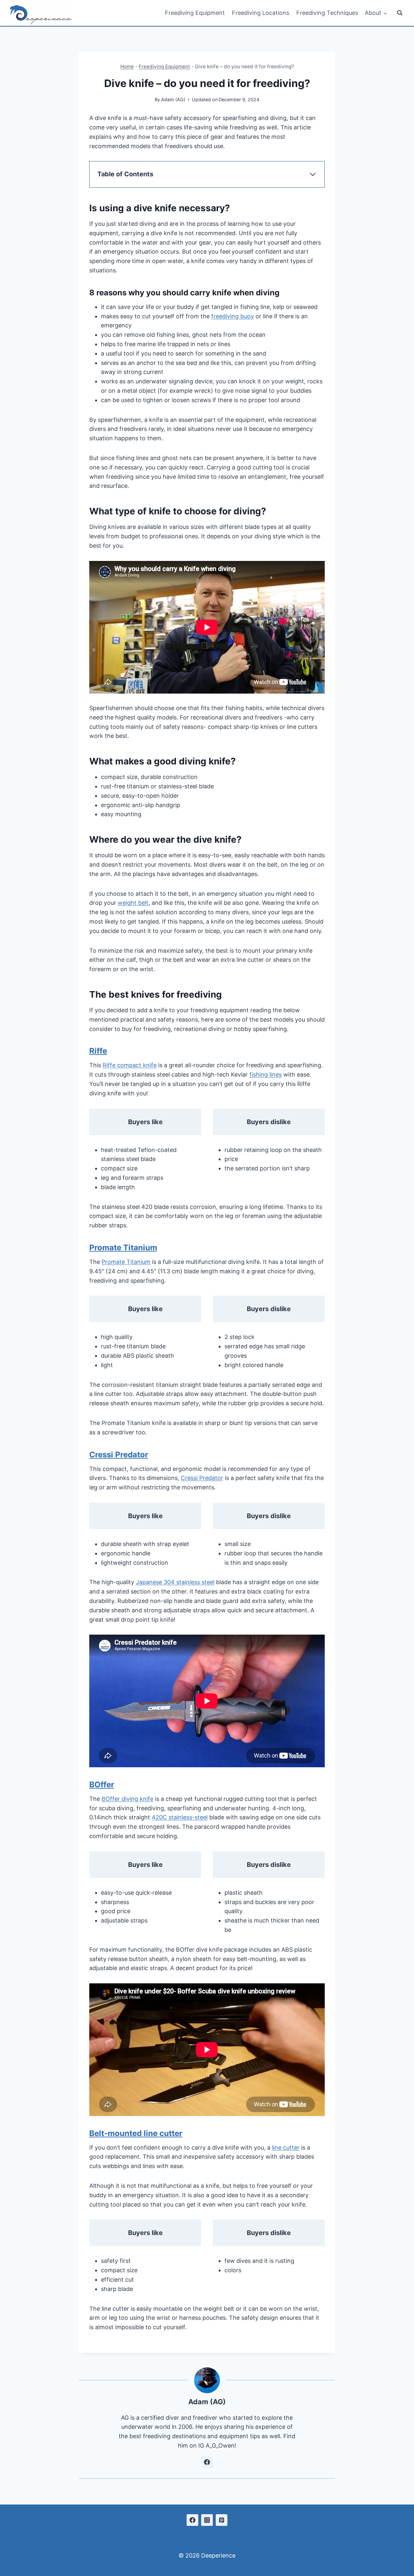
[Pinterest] (222, 2520)
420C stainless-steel (180, 1817)
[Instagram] (207, 2520)
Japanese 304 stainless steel (175, 1582)
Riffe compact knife (130, 1065)
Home (127, 66)
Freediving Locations (261, 13)
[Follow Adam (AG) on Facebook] (207, 2462)
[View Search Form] (400, 13)
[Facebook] (192, 2520)
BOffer (102, 1785)
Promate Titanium (123, 1248)
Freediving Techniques (327, 13)
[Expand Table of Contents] (313, 174)
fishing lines (266, 1074)
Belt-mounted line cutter (136, 2133)
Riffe (98, 1051)
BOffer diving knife (127, 1799)
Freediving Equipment (195, 13)
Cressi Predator (119, 1455)
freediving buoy (233, 316)
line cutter (286, 2148)
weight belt (133, 903)
